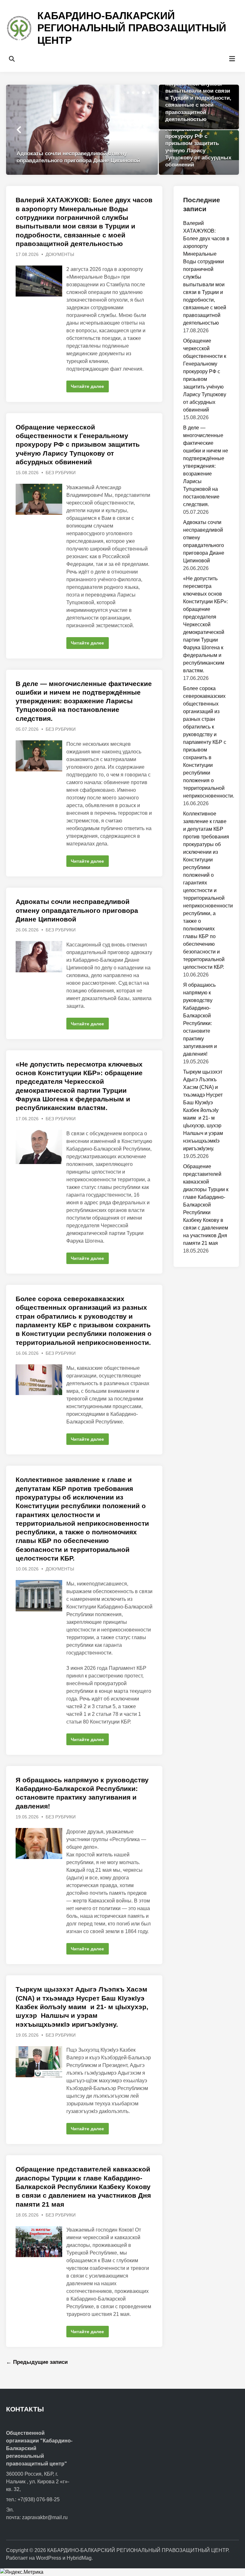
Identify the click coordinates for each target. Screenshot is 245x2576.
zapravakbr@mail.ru (45, 2517)
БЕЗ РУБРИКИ (61, 473)
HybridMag (79, 2558)
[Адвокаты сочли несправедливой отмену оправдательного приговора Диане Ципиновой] (82, 130)
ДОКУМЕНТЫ (60, 254)
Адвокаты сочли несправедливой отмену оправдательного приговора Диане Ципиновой (77, 910)
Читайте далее (88, 388)
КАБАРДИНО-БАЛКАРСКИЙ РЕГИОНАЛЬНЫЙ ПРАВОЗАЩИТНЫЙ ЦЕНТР (132, 28)
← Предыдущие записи (37, 2362)
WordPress (49, 2558)
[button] (128, 93)
